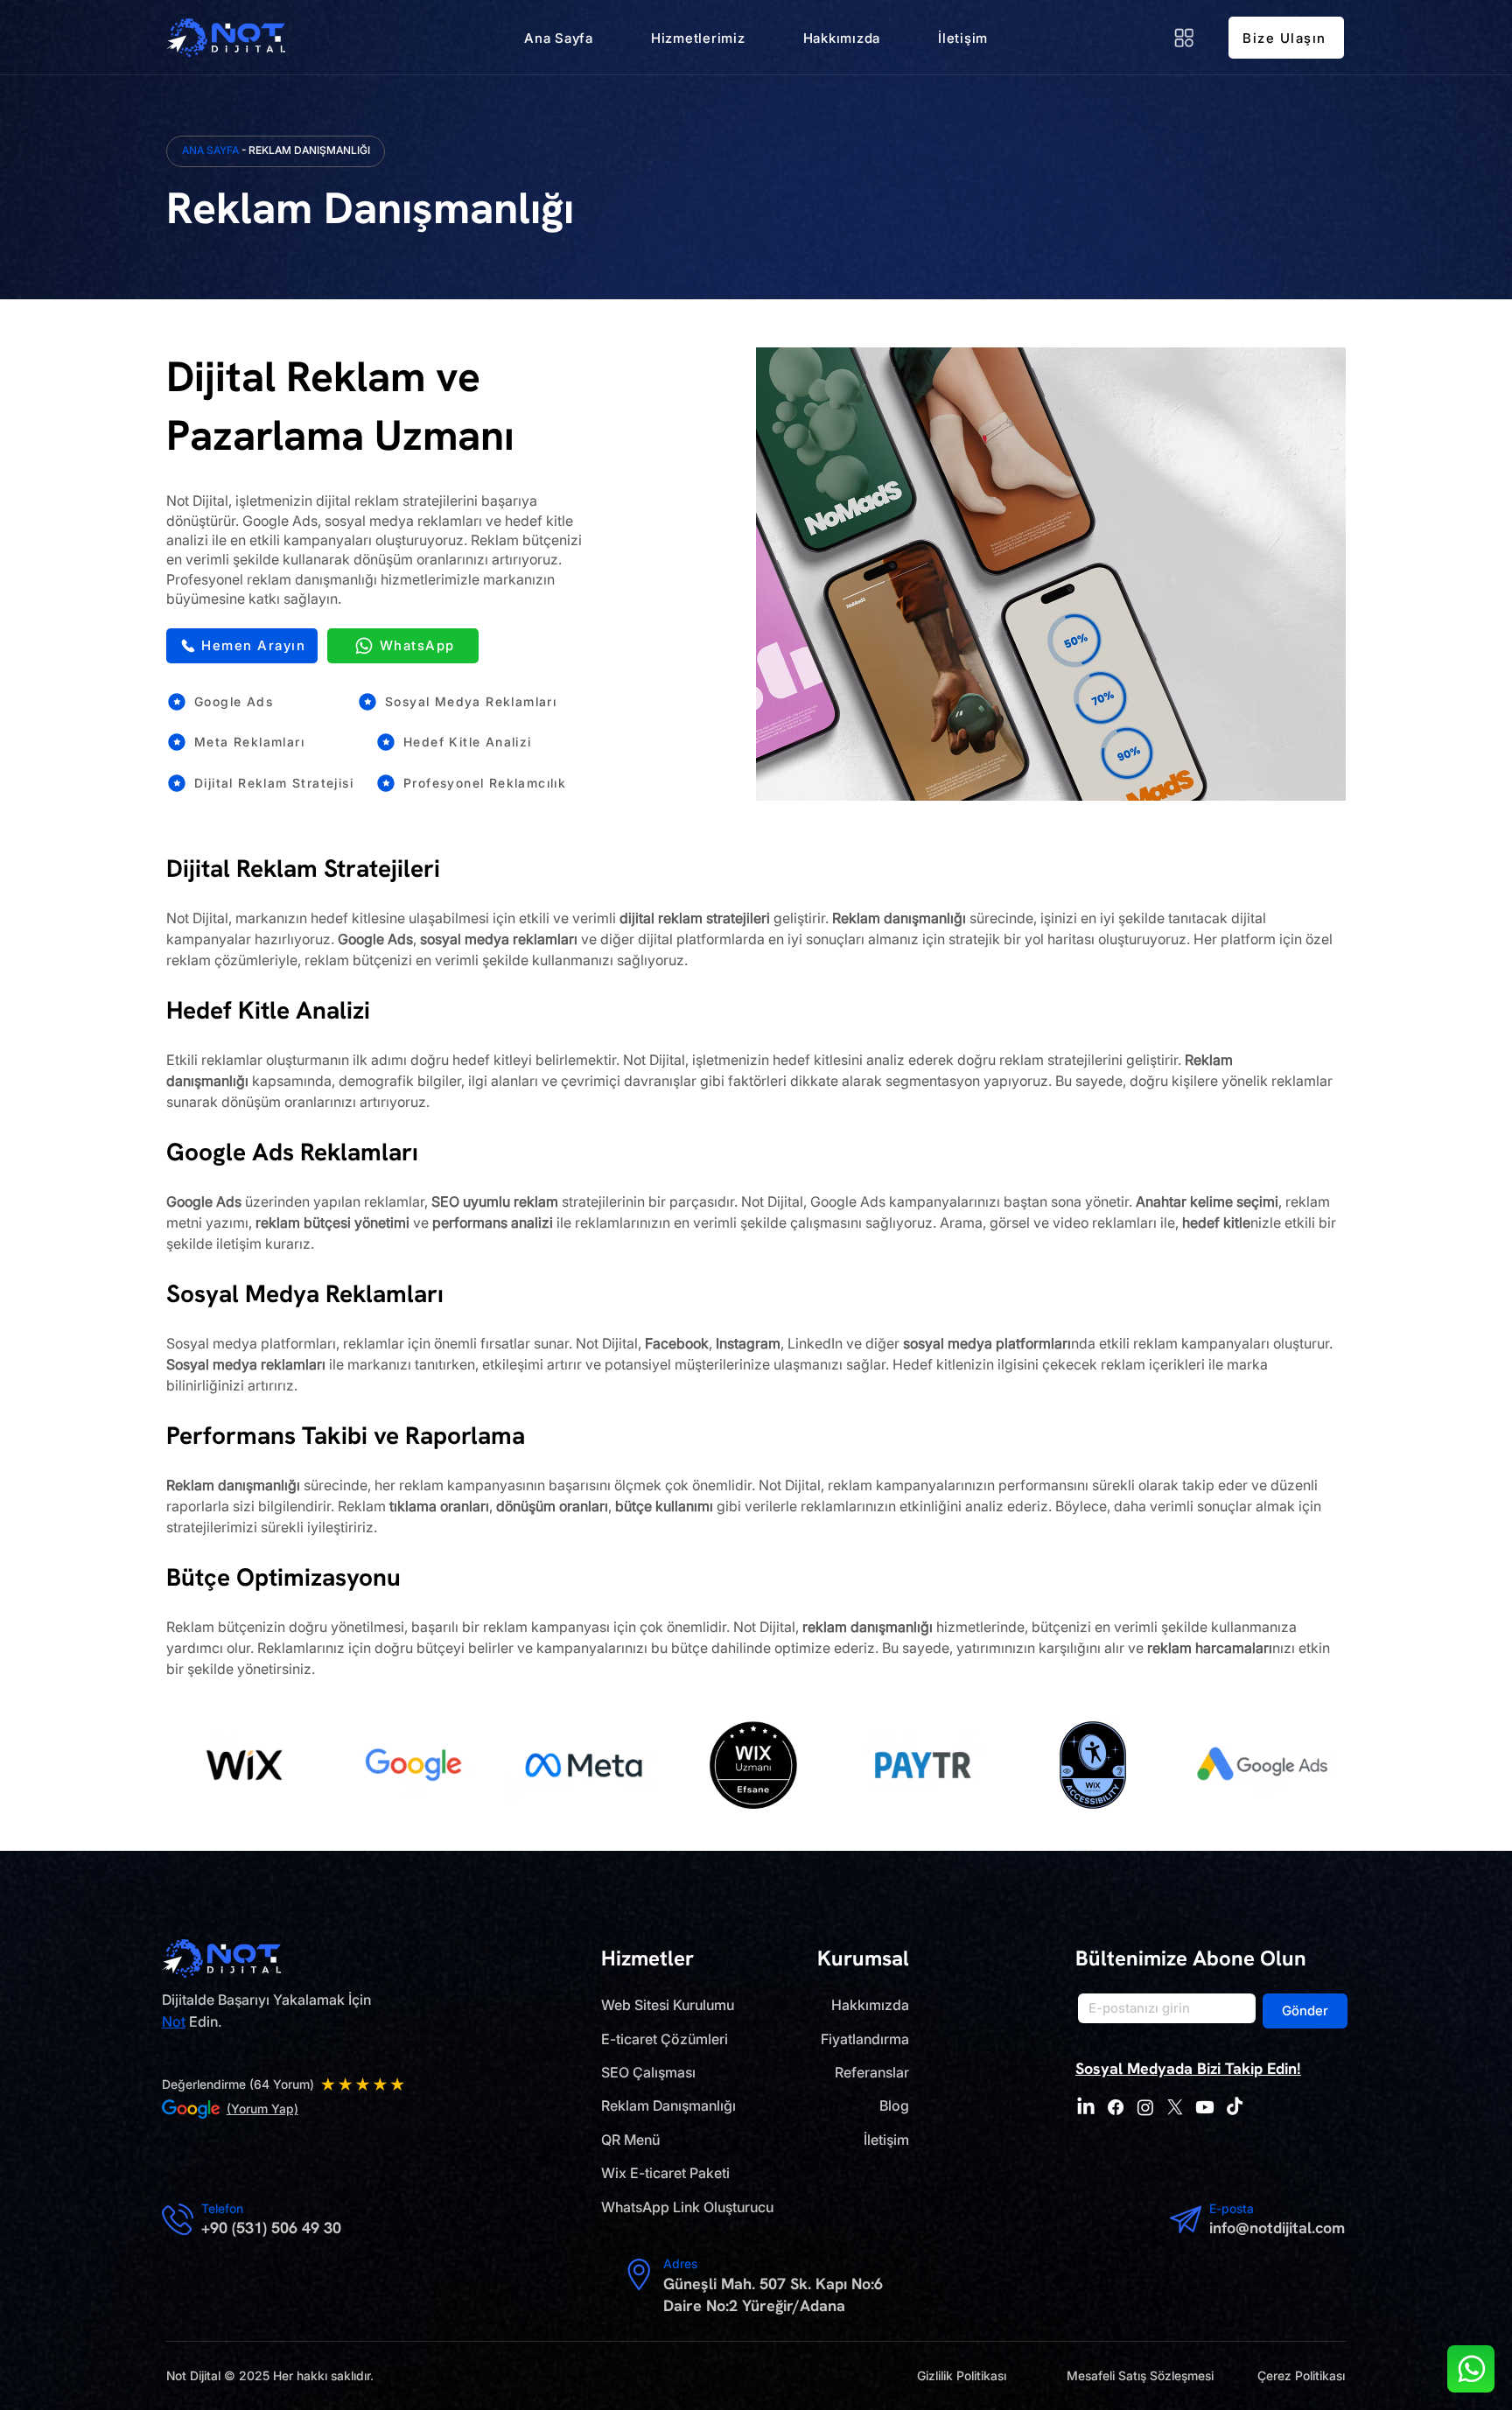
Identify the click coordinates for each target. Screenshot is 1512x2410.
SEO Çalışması (648, 2072)
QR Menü (630, 2140)
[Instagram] (1145, 2107)
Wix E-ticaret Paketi (665, 2173)
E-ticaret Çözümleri (665, 2039)
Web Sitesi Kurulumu (668, 2005)
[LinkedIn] (1086, 2107)
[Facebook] (1116, 2107)
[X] (1175, 2107)
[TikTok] (1235, 2107)
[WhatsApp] (1471, 2369)
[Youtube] (1205, 2107)
